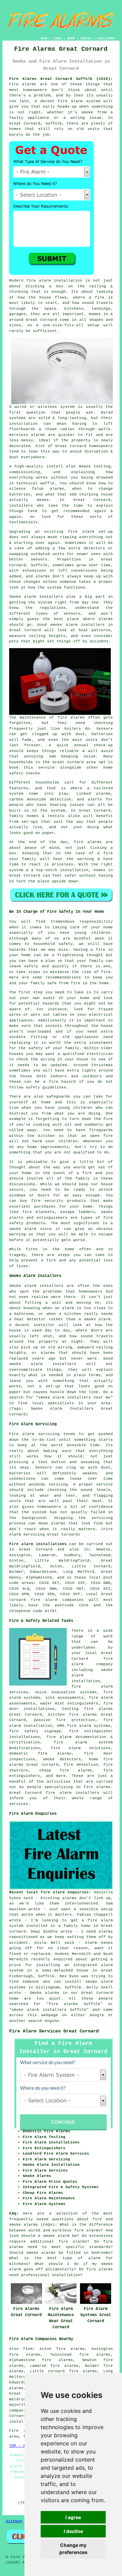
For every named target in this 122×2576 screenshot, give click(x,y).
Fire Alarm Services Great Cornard (54, 2031)
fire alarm (81, 532)
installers (21, 506)
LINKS (57, 38)
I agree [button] (73, 2517)
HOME (44, 38)
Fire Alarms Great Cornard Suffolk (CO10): (61, 79)
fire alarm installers (73, 1793)
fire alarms (71, 718)
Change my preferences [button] (73, 2549)
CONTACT (86, 38)
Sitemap (14, 2521)
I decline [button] (73, 2531)
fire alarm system (79, 101)
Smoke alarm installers (36, 597)
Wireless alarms (27, 435)
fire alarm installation (54, 281)
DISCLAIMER (106, 38)
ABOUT (71, 38)
